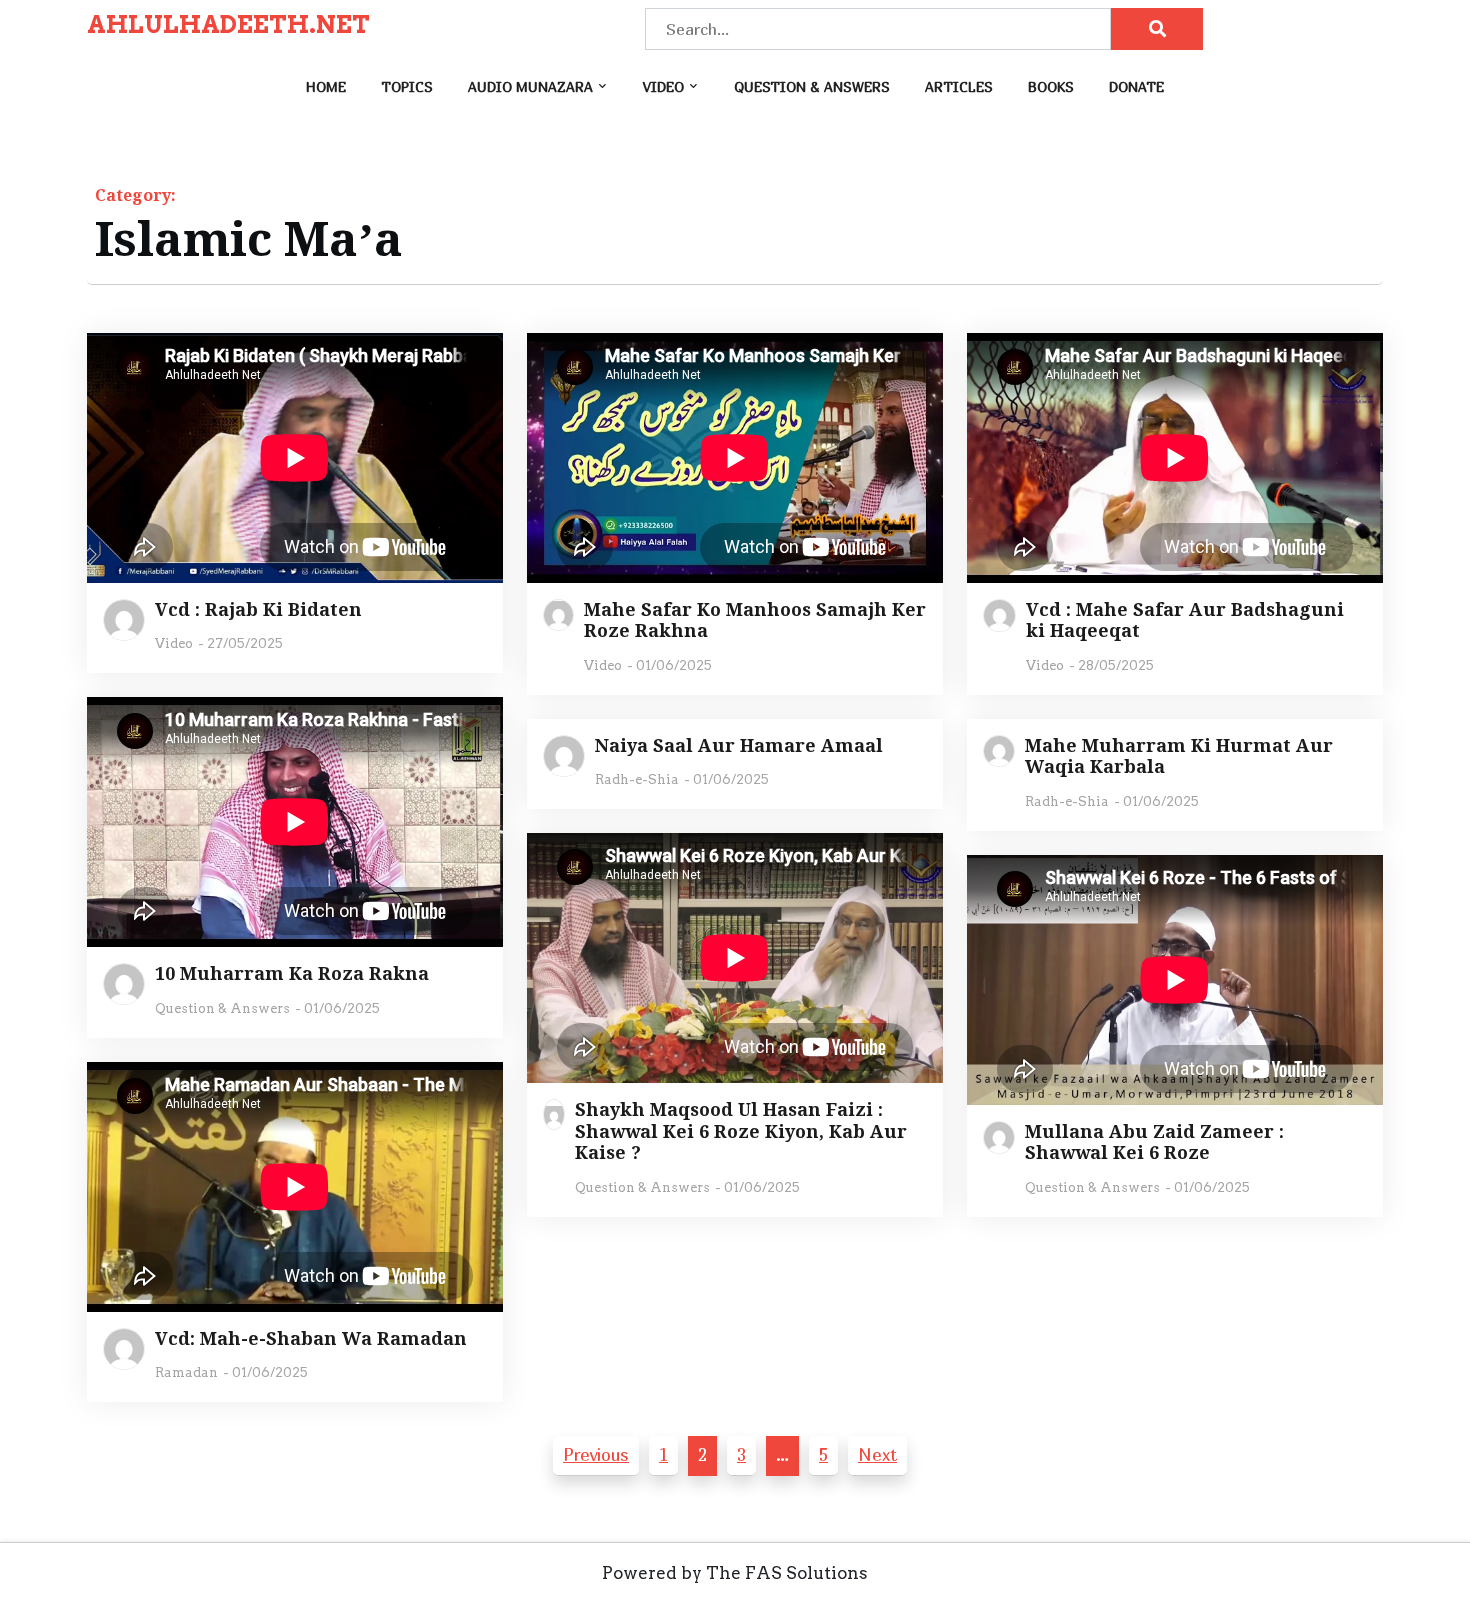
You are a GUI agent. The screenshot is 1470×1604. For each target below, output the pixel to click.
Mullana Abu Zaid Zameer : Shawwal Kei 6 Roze (1154, 1142)
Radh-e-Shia (637, 779)
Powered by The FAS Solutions (735, 1573)
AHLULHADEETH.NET (228, 25)
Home (326, 86)
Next (877, 1454)
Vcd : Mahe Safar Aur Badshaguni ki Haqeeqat (1185, 620)
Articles (959, 86)
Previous (596, 1454)
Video (663, 86)
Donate (1136, 86)
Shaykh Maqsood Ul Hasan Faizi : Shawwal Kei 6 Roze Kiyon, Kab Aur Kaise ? (741, 1131)
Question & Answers (812, 86)
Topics (407, 86)
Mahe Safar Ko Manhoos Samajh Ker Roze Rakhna (755, 620)
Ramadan (186, 1372)
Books (1051, 86)
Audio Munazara (530, 86)
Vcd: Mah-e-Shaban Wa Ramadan (311, 1339)
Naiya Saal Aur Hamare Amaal (739, 746)
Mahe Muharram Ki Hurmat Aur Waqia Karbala (1179, 756)
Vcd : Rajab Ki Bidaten (258, 610)
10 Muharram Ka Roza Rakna (292, 974)
